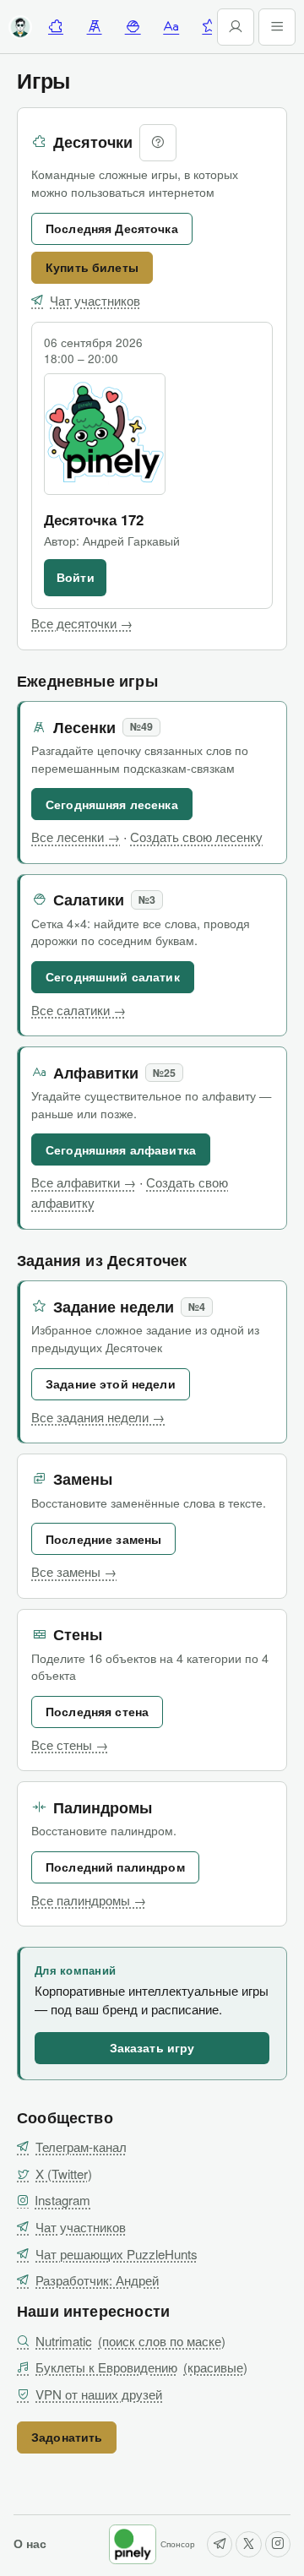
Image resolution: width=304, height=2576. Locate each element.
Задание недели (114, 1307)
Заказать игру (152, 2047)
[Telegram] (220, 2544)
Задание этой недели (111, 1383)
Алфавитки (96, 1073)
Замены (83, 1479)
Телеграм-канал (81, 2147)
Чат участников (95, 300)
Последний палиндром (115, 1867)
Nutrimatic (130, 2341)
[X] (248, 2544)
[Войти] (236, 27)
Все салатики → (79, 1010)
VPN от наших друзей (99, 2394)
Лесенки (84, 728)
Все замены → (74, 1571)
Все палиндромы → (89, 1900)
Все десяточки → (82, 623)
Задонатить (67, 2437)
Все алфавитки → (84, 1182)
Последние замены (103, 1539)
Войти (76, 577)
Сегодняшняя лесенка (112, 804)
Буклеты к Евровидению (141, 2367)
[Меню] (277, 27)
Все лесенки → (76, 837)
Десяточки (93, 142)
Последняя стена (97, 1711)
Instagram (62, 2200)
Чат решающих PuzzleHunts (117, 2254)
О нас (30, 2543)
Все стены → (70, 1745)
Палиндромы (103, 1808)
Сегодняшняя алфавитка (121, 1149)
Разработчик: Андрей (97, 2280)
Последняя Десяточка (112, 228)
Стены (78, 1635)
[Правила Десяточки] (158, 143)
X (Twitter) (64, 2174)
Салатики (89, 900)
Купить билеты (92, 267)
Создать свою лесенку (196, 837)
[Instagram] (278, 2544)
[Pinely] (133, 2544)
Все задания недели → (98, 1417)
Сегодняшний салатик (113, 976)
